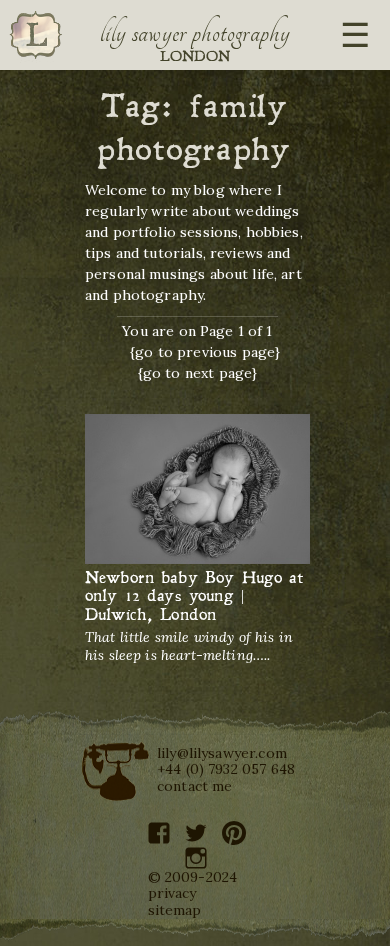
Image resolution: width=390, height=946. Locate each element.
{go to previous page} (205, 352)
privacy (172, 893)
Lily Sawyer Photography (195, 33)
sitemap (175, 910)
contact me (195, 786)
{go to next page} (198, 373)
